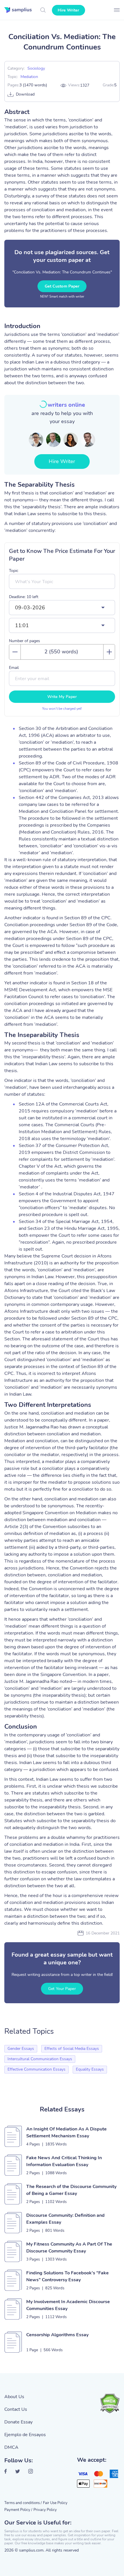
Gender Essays (21, 2049)
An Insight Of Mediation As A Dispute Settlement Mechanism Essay (66, 2132)
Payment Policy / (18, 2510)
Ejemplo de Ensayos (25, 2435)
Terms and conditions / (23, 2503)
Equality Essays (90, 2069)
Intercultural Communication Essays (40, 2059)
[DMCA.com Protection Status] (110, 2403)
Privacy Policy (45, 2510)
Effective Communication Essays (36, 2069)
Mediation (29, 77)
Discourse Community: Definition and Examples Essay (65, 2219)
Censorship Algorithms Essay (57, 2335)
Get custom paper (62, 286)
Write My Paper (62, 697)
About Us (14, 2397)
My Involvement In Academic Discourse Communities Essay (68, 2305)
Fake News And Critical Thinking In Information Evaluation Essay (64, 2161)
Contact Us (16, 2409)
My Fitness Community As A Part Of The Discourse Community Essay (69, 2248)
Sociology (36, 68)
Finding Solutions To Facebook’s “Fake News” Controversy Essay (67, 2276)
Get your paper (62, 1989)
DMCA (11, 2447)
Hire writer (68, 10)
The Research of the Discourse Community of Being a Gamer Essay (71, 2190)
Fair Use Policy (55, 2503)
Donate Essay (18, 2422)
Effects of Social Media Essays (72, 2049)
